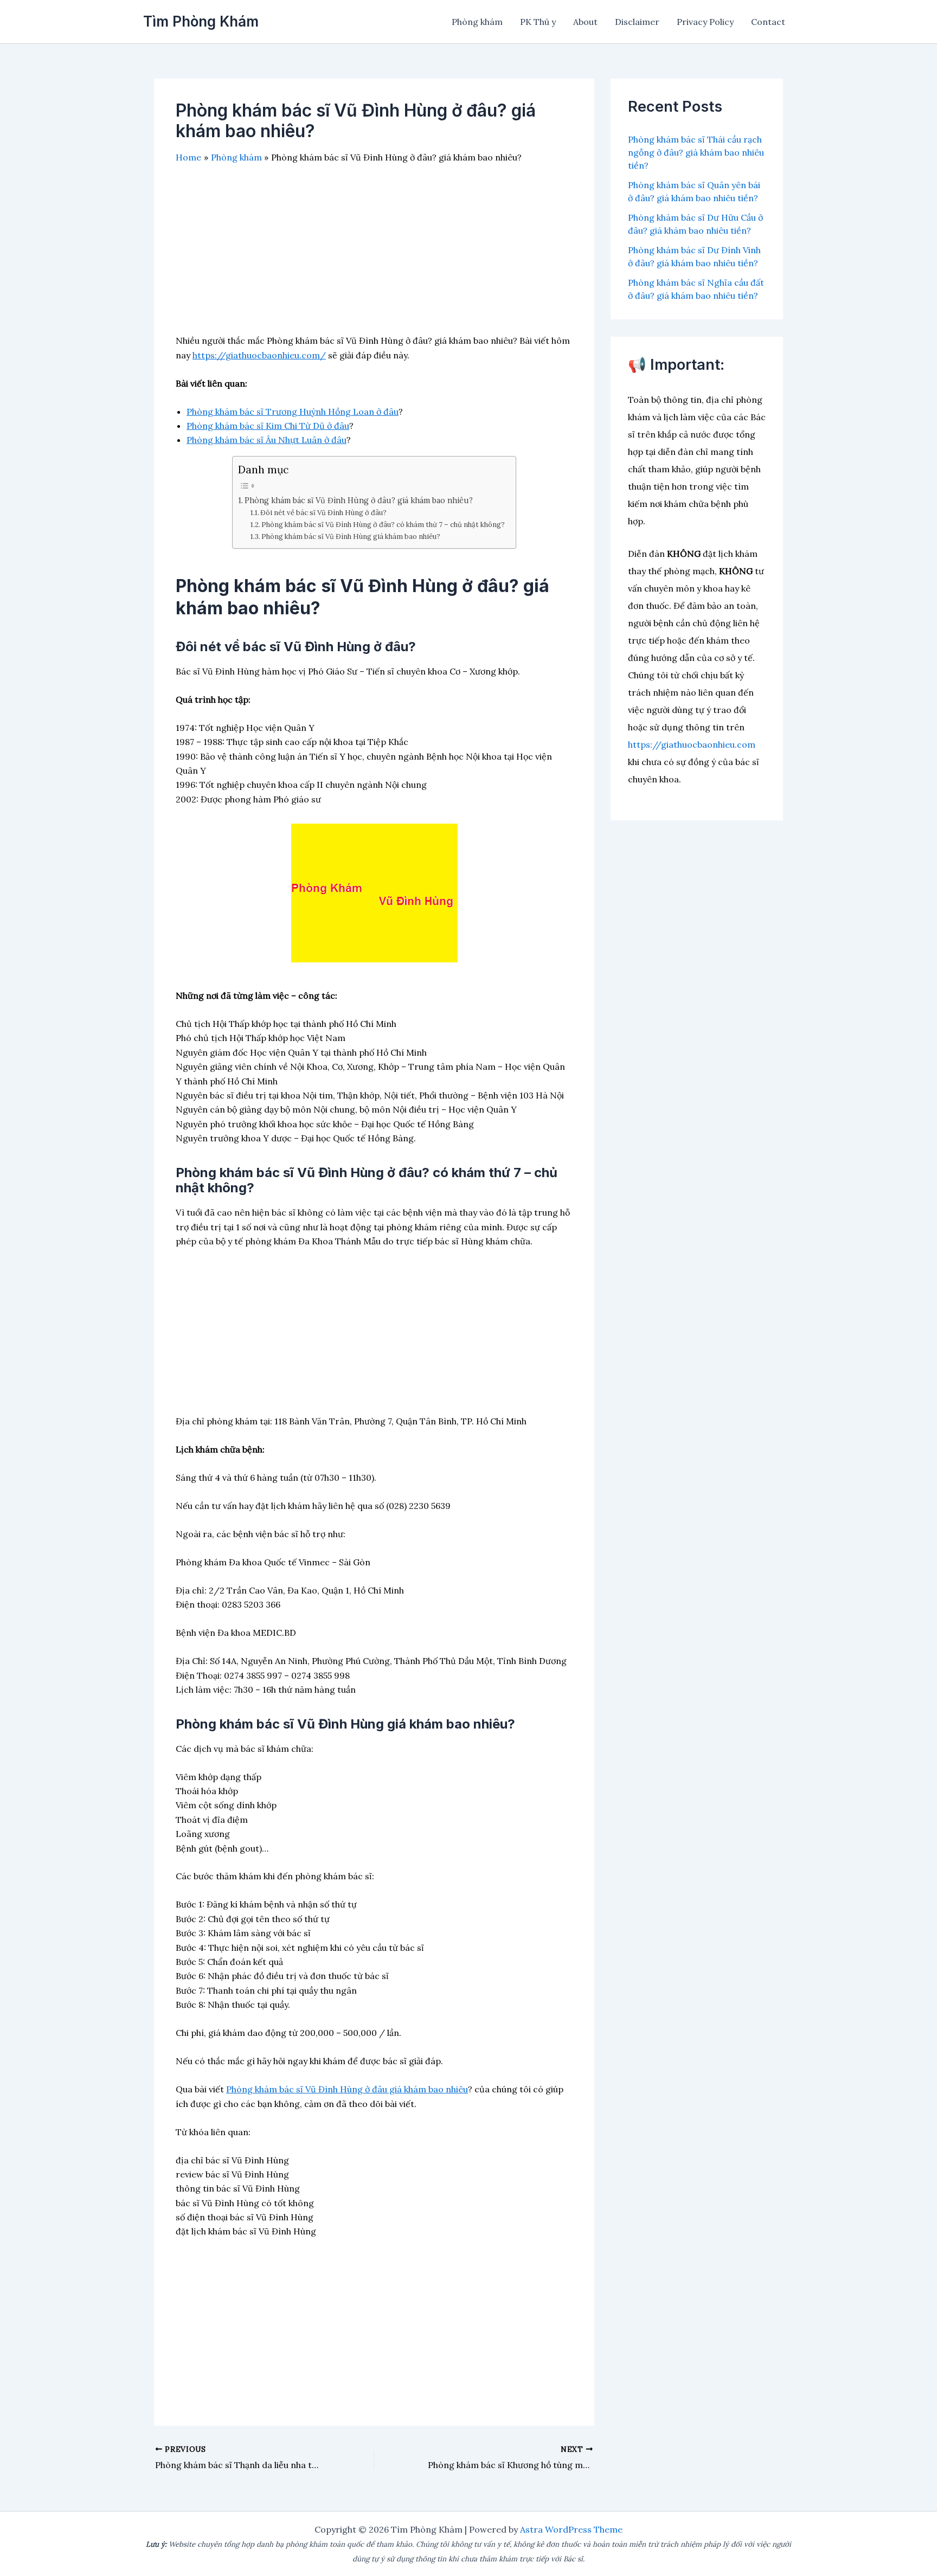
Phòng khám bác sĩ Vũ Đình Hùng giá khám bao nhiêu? (351, 537)
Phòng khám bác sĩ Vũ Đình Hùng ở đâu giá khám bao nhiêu (347, 2089)
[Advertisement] (374, 258)
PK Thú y (538, 22)
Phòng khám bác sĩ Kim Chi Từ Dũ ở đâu (268, 426)
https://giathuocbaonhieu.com (692, 744)
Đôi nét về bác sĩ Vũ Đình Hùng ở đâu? (323, 513)
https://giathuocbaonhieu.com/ (259, 355)
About (585, 22)
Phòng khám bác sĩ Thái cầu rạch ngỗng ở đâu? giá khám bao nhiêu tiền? (696, 152)
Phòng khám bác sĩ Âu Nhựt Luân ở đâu (267, 440)
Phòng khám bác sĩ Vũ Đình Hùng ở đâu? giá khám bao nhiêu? (359, 500)
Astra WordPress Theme (571, 2529)
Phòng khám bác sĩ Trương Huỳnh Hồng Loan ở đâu (293, 412)
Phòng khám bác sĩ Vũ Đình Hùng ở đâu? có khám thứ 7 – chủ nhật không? (383, 525)
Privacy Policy (705, 22)
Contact (768, 22)
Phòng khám (477, 22)
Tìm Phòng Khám (201, 21)
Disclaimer (637, 22)
